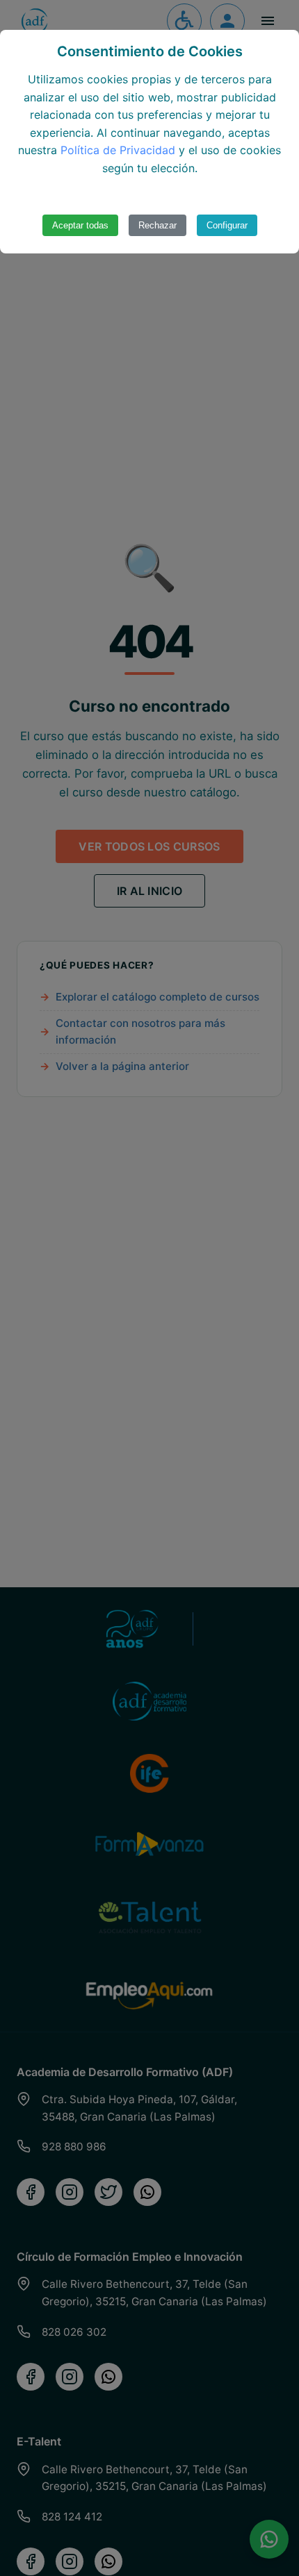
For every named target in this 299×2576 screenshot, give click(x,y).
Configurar (227, 225)
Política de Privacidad (118, 150)
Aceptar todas (80, 225)
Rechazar (157, 225)
